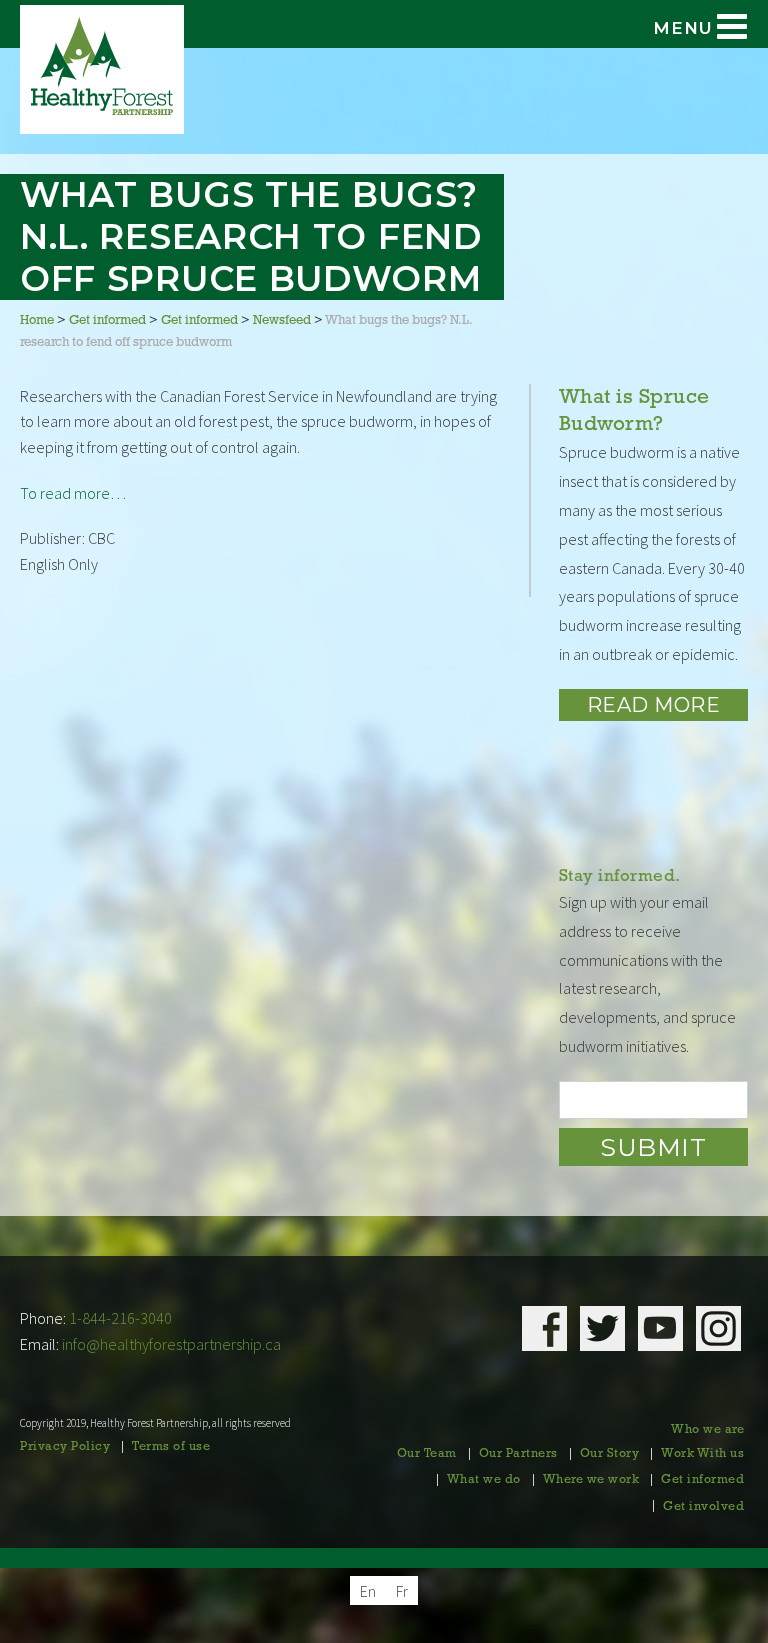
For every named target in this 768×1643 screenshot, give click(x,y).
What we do (484, 1480)
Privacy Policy (65, 1447)
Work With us (702, 1454)
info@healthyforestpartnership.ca (171, 1344)
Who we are (707, 1430)
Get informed (702, 1480)
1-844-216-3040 (120, 1318)
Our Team (427, 1454)
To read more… (73, 493)
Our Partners (518, 1454)
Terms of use (171, 1447)
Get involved (703, 1507)
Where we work (591, 1480)
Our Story (610, 1454)
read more (654, 705)
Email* (653, 1100)
